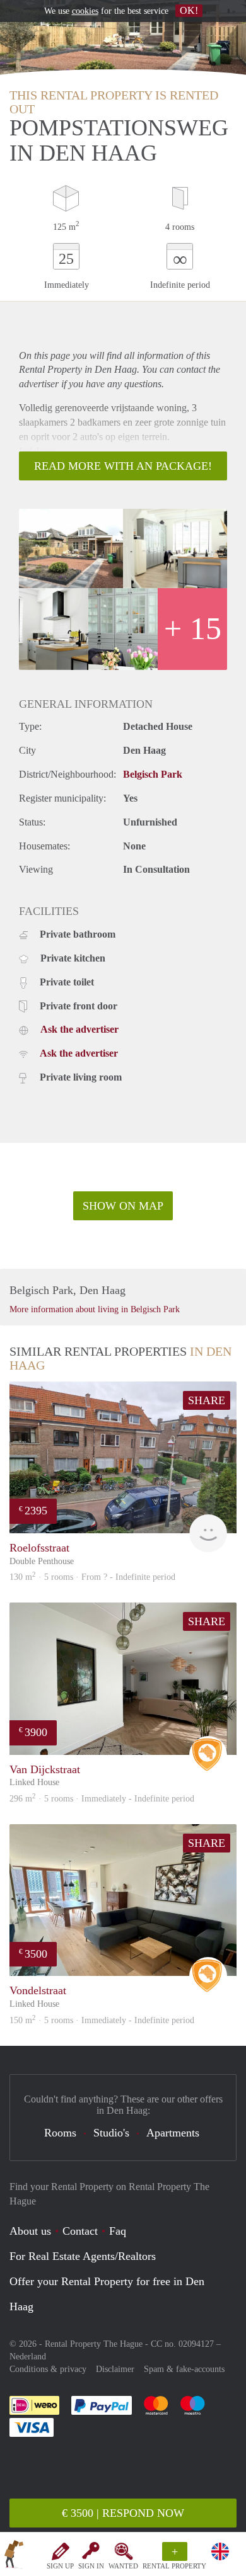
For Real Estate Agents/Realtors (83, 2256)
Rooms (60, 2133)
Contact (80, 2231)
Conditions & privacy (48, 2369)
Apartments (173, 2133)
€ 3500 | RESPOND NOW (123, 2513)
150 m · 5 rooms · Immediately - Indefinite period (102, 2020)
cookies (85, 11)
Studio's (111, 2133)
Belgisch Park (153, 774)
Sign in (91, 2566)
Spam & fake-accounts (184, 2369)
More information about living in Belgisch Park (95, 1309)
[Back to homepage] (14, 2556)
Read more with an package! (123, 466)
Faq (118, 2231)
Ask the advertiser (79, 1029)
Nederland (28, 2357)
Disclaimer (115, 2369)
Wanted (123, 2566)
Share (207, 1400)
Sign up (60, 2566)
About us (30, 2231)
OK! (189, 10)
